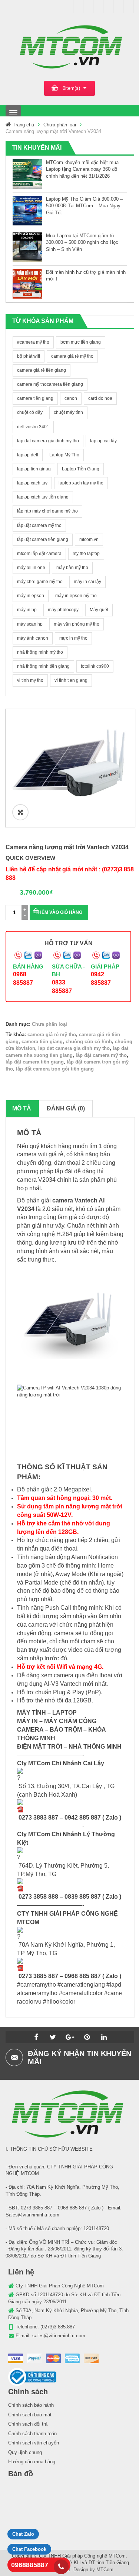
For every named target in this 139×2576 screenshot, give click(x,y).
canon (71, 398)
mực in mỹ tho (73, 638)
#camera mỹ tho (33, 342)
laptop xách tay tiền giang (43, 497)
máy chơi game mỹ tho (40, 582)
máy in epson (31, 596)
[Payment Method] (16, 2358)
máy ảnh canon (33, 638)
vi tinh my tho (30, 680)
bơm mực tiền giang (81, 342)
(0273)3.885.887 (58, 2327)
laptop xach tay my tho (81, 483)
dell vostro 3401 (33, 427)
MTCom (105, 2570)
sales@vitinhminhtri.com (59, 2336)
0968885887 (30, 2565)
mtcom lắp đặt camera (39, 554)
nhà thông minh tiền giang (43, 666)
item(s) (71, 88)
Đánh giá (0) (66, 1108)
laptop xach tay (32, 483)
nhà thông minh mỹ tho (40, 652)
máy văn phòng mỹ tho (77, 624)
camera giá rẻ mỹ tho (72, 356)
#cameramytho (37, 1985)
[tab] (22, 1108)
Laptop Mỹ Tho (64, 455)
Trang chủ (23, 125)
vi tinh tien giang (71, 680)
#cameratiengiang (81, 1985)
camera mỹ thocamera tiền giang (50, 384)
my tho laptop (86, 554)
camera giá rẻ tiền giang (42, 370)
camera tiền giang (35, 398)
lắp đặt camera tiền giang (43, 540)
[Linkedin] (104, 2037)
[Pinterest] (87, 2037)
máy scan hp (30, 624)
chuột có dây (30, 412)
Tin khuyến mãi (37, 148)
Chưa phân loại (60, 125)
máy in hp (27, 610)
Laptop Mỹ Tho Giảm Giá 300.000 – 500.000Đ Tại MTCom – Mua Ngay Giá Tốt (84, 206)
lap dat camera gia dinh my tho (48, 441)
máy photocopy (63, 610)
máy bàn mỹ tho (72, 568)
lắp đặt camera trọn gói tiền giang (55, 1069)
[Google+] (70, 2037)
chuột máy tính (68, 412)
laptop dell (28, 455)
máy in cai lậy (87, 582)
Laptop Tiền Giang (81, 469)
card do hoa (100, 398)
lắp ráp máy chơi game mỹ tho (47, 511)
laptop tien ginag (34, 469)
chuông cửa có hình (89, 1042)
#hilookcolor (59, 2002)
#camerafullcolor (81, 1993)
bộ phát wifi (29, 356)
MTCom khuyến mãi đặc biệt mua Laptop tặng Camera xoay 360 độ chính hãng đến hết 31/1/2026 (82, 169)
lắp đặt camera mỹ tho (39, 525)
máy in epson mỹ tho (76, 596)
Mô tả (22, 1108)
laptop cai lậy (103, 441)
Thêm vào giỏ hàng (59, 912)
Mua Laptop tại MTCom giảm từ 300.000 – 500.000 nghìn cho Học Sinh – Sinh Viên (82, 242)
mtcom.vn (89, 540)
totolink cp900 (95, 666)
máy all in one (31, 568)
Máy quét (99, 610)
